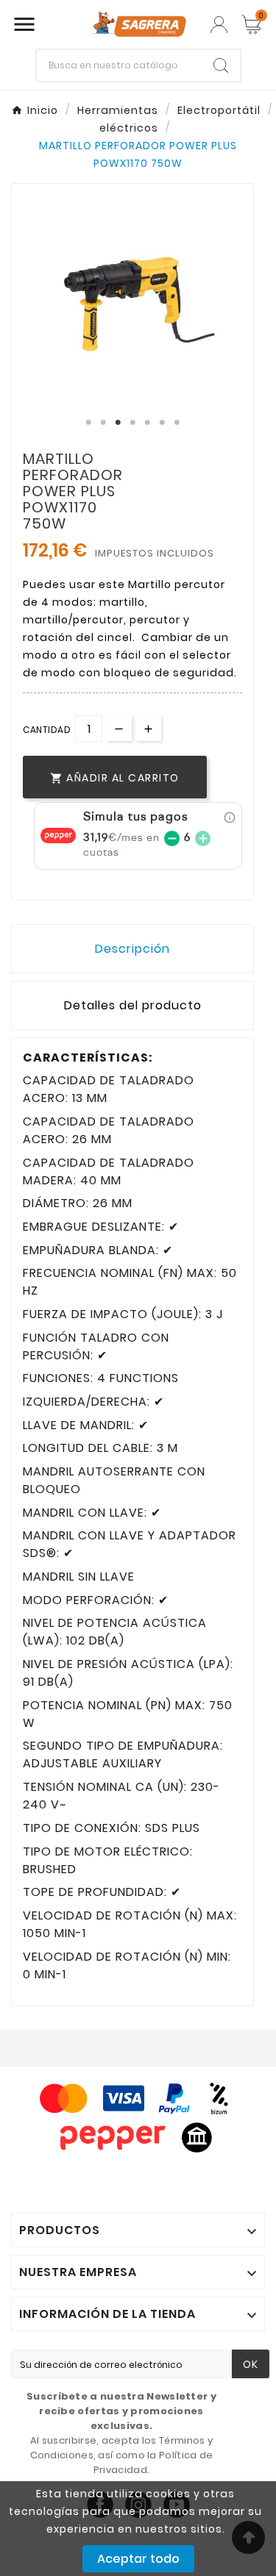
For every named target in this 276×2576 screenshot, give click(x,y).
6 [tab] (162, 423)
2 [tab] (103, 423)
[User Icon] (219, 25)
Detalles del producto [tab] (133, 1005)
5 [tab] (147, 423)
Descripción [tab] (132, 949)
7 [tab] (177, 423)
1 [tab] (88, 423)
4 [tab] (132, 423)
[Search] (221, 65)
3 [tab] (118, 423)
